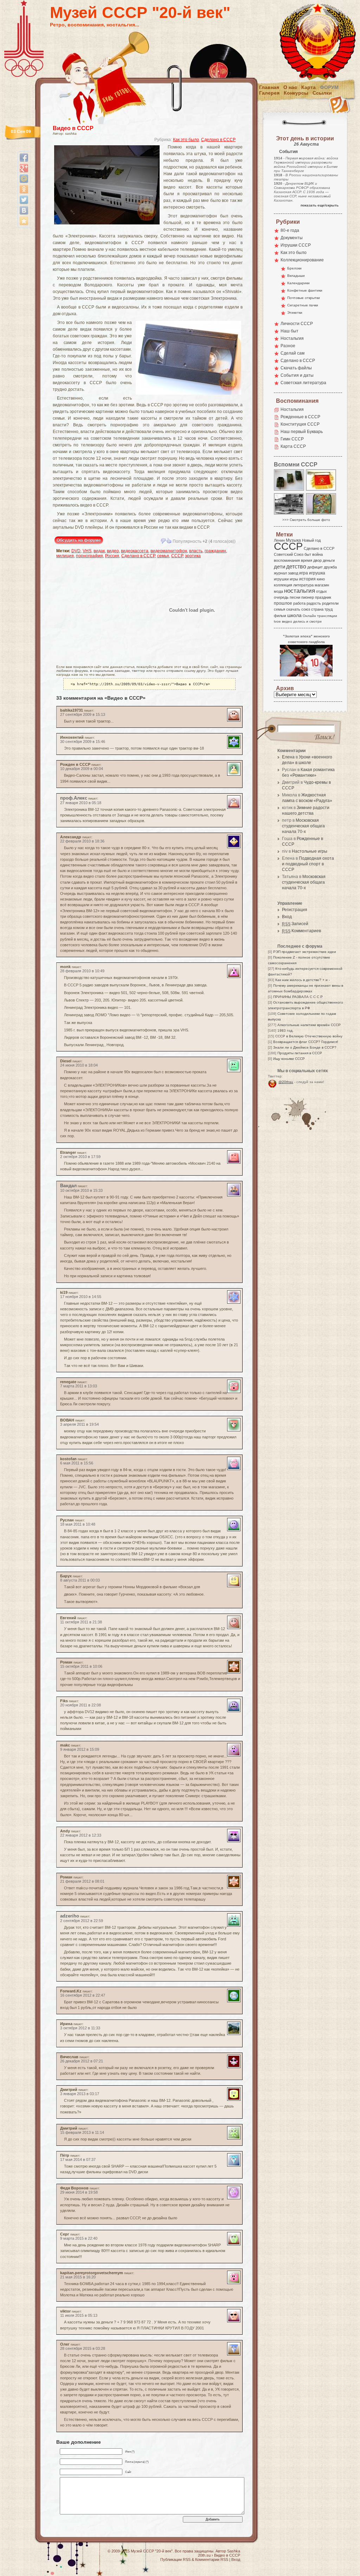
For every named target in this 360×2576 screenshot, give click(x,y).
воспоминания (287, 560)
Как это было (186, 140)
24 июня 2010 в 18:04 (79, 1065)
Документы (292, 238)
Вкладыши (296, 276)
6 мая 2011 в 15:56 (77, 1463)
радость (314, 603)
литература (303, 585)
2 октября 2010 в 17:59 (80, 1157)
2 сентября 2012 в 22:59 (82, 1921)
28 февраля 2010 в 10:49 (82, 971)
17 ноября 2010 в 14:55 (81, 1297)
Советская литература (303, 383)
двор (317, 560)
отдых (322, 591)
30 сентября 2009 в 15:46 (83, 742)
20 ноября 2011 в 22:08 (81, 1705)
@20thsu (286, 1082)
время (307, 560)
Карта (308, 87)
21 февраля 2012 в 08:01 (82, 1881)
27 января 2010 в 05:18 (81, 803)
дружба (330, 567)
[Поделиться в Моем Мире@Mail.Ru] (24, 179)
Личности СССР (297, 324)
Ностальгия (292, 338)
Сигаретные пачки (303, 305)
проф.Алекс (74, 798)
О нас (290, 87)
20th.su (204, 2555)
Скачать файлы (296, 368)
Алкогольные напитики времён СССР (309, 1025)
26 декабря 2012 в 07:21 (82, 2061)
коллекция (283, 585)
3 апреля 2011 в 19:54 (79, 1424)
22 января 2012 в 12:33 (81, 1835)
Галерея (269, 93)
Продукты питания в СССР (300, 1053)
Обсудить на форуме (79, 540)
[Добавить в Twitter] (24, 200)
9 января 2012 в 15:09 (80, 1749)
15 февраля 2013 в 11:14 (82, 2132)
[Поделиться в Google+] (24, 168)
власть (196, 551)
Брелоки (294, 268)
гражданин (215, 551)
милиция (65, 556)
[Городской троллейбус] (289, 514)
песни (295, 597)
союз (306, 609)
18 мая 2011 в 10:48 (78, 1524)
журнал (280, 573)
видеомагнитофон (169, 551)
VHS (87, 551)
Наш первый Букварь (302, 432)
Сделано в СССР (218, 140)
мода (278, 591)
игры (294, 579)
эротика (193, 556)
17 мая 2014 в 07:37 (78, 2160)
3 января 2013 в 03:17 (80, 2094)
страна (317, 609)
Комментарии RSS (212, 2559)
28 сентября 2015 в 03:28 (83, 2348)
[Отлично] (169, 541)
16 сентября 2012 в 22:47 (83, 1995)
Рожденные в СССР (300, 417)
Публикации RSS (175, 2559)
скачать (293, 609)
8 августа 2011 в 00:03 (80, 1580)
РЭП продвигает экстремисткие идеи (305, 952)
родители (330, 603)
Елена (288, 757)
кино (321, 579)
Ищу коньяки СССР (289, 1059)
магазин (322, 585)
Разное (288, 346)
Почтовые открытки (304, 298)
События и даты (297, 375)
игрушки (281, 579)
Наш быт (290, 331)
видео (113, 551)
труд (329, 609)
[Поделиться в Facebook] (24, 158)
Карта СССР (293, 446)
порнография (89, 556)
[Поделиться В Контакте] (24, 210)
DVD (76, 551)
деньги (329, 560)
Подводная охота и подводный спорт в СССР (308, 864)
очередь (281, 597)
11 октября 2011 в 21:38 (81, 1622)
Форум (329, 87)
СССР (177, 556)
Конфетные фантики (305, 290)
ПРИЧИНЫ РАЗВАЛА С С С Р (298, 997)
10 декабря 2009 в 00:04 (82, 769)
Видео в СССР (73, 128)
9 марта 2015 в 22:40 (79, 2238)
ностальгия (300, 591)
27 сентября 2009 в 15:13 (83, 714)
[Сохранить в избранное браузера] (24, 221)
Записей (295, 924)
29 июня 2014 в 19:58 (79, 2192)
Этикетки (295, 313)
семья (163, 556)
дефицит (315, 567)
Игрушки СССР (296, 245)
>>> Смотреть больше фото (306, 520)
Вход (287, 917)
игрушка (317, 573)
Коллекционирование (302, 260)
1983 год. (285, 1031)
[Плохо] (163, 541)
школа (294, 615)
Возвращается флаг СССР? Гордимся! (306, 1042)
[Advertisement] (97, 610)
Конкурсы (296, 93)
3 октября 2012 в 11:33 (80, 2028)
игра (304, 573)
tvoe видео (283, 621)
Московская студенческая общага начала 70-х (303, 826)
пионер (308, 597)
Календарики (298, 283)
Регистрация (295, 910)
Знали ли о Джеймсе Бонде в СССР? (305, 1047)
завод (293, 573)
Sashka (234, 2551)
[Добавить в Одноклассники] (24, 189)
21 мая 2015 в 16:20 (78, 2277)
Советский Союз (289, 554)
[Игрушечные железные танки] (289, 490)
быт (308, 554)
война (317, 554)
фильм (280, 616)
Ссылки (322, 93)
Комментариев (301, 931)
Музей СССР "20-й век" (140, 12)
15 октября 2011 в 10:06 (81, 1666)
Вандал (68, 1186)
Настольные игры (310, 851)
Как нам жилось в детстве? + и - (303, 980)
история (307, 579)
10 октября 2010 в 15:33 (81, 1190)
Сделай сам (292, 353)
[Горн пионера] (321, 490)
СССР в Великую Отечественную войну (309, 1036)
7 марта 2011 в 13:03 (79, 1386)
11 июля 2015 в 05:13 (79, 2315)
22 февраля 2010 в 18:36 (82, 841)
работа (299, 603)
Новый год (311, 540)
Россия (112, 556)
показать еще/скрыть (320, 205)
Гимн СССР (292, 439)
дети (279, 567)
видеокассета (135, 551)
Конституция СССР (300, 424)
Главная (269, 87)
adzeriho (70, 1916)
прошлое (283, 603)
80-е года (290, 230)
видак (99, 551)
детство (296, 566)
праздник (323, 597)
